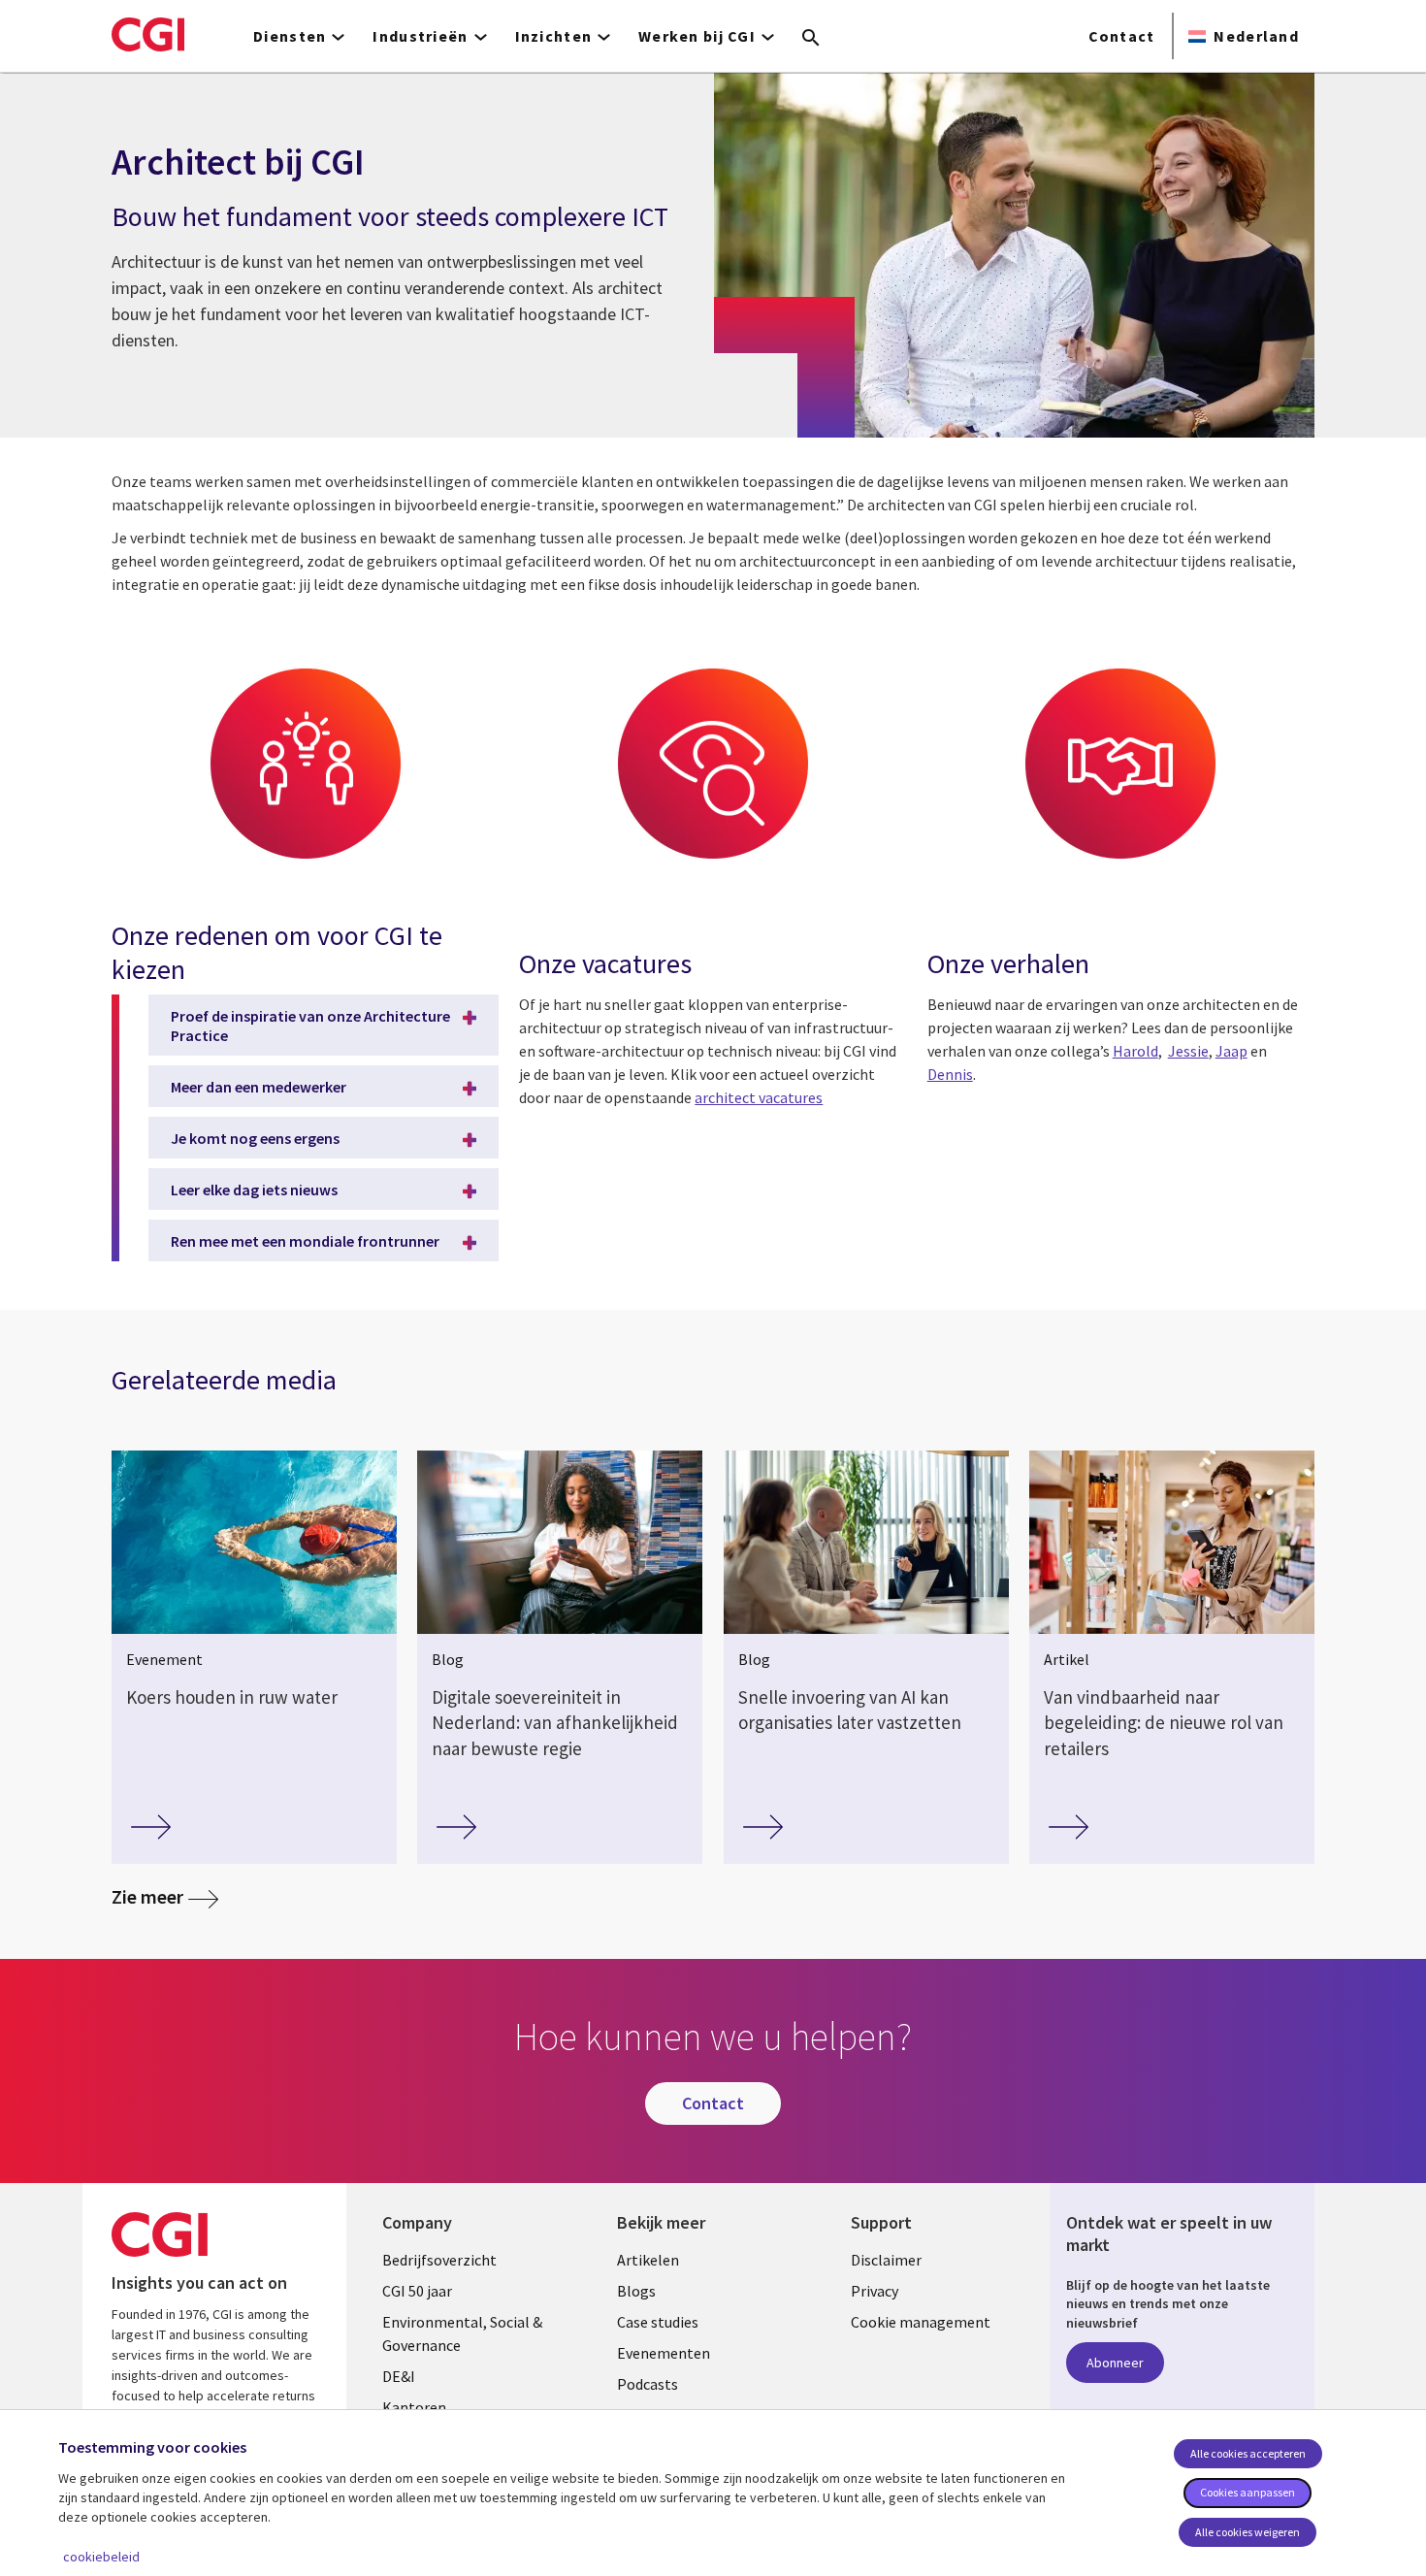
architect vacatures (759, 1097)
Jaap (1232, 1051)
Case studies (658, 2322)
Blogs (636, 2291)
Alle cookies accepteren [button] (1248, 2453)
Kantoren (414, 2407)
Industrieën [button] (420, 36)
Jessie (1188, 1051)
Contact (1122, 36)
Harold (1135, 1051)
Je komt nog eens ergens (255, 1138)
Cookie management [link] (921, 2322)
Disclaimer (886, 2260)
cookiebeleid (101, 2557)
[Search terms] (811, 39)
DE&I (399, 2376)
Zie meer (165, 1896)
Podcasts (648, 2384)
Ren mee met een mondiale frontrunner (305, 1241)
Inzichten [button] (554, 36)
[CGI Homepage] (148, 34)
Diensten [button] (290, 36)
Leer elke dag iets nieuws (254, 1190)
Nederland (1256, 36)
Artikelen (648, 2260)
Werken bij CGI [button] (697, 36)
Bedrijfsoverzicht (439, 2260)
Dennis (950, 1074)
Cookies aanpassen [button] (1248, 2492)
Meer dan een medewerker (259, 1087)
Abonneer (1115, 2363)
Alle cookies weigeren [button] (1248, 2532)
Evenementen (664, 2353)
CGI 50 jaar (417, 2291)
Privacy (875, 2291)
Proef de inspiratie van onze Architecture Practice (310, 1026)
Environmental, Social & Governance (462, 2333)
